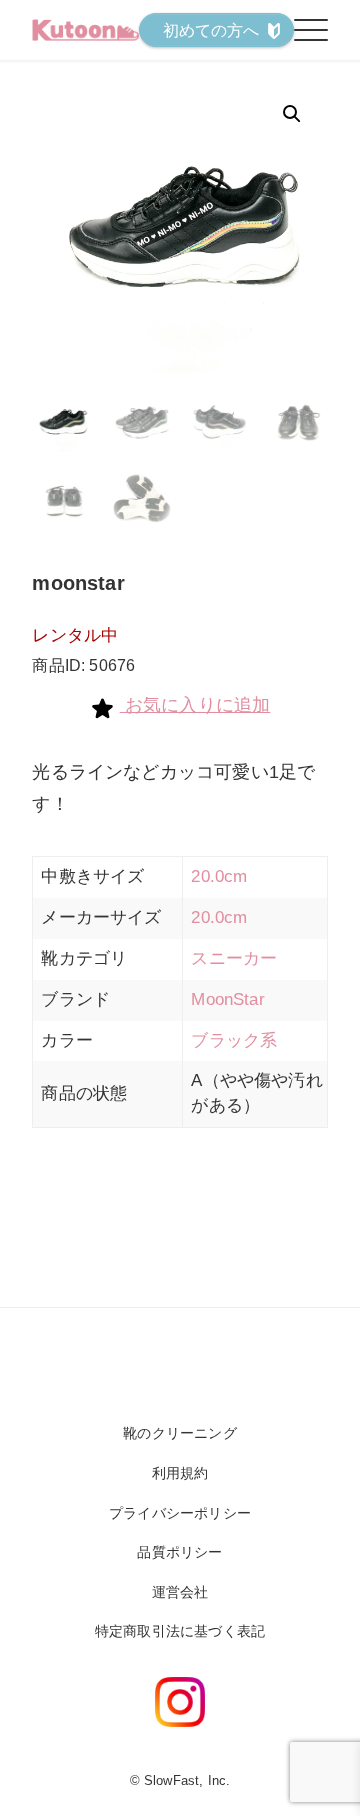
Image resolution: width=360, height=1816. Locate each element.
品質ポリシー (179, 1552)
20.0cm (219, 876)
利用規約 (180, 1473)
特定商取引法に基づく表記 (180, 1631)
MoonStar (227, 999)
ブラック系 (234, 1040)
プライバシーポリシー (180, 1513)
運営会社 (180, 1592)
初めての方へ (211, 30)
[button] (292, 114)
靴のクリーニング (179, 1433)
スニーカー (234, 958)
